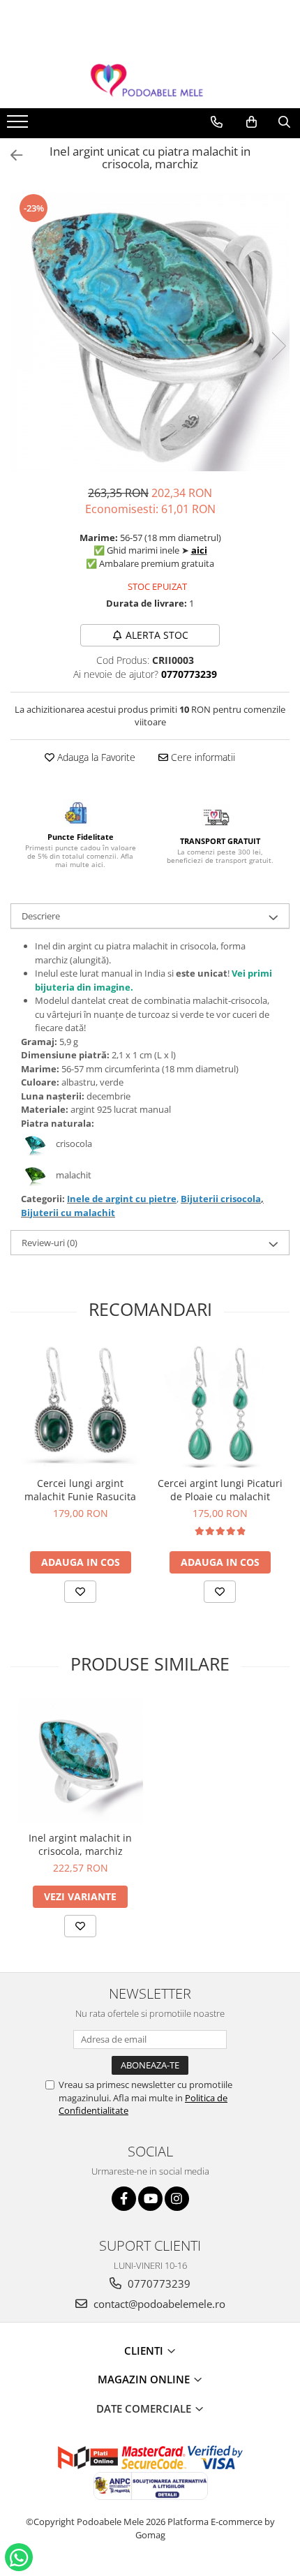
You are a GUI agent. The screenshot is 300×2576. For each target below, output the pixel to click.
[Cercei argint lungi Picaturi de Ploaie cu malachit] (220, 1407)
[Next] (278, 346)
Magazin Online (145, 2379)
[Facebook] (124, 2199)
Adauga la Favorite (95, 757)
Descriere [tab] (41, 916)
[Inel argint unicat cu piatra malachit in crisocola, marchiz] (150, 332)
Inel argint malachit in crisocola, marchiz (80, 1844)
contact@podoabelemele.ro (158, 2304)
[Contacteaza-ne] (217, 122)
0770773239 (158, 2283)
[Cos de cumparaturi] (252, 122)
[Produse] (19, 126)
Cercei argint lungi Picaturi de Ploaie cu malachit (220, 1490)
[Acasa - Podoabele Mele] (150, 81)
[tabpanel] (150, 332)
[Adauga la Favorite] (80, 1592)
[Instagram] (177, 2199)
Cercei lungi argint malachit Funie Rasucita (80, 1490)
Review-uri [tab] (50, 1243)
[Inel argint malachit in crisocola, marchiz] (80, 1761)
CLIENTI (145, 2351)
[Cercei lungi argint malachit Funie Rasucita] (80, 1407)
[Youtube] (150, 2199)
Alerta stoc (157, 635)
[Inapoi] (10, 155)
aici (199, 550)
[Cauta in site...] (284, 122)
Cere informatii (202, 757)
